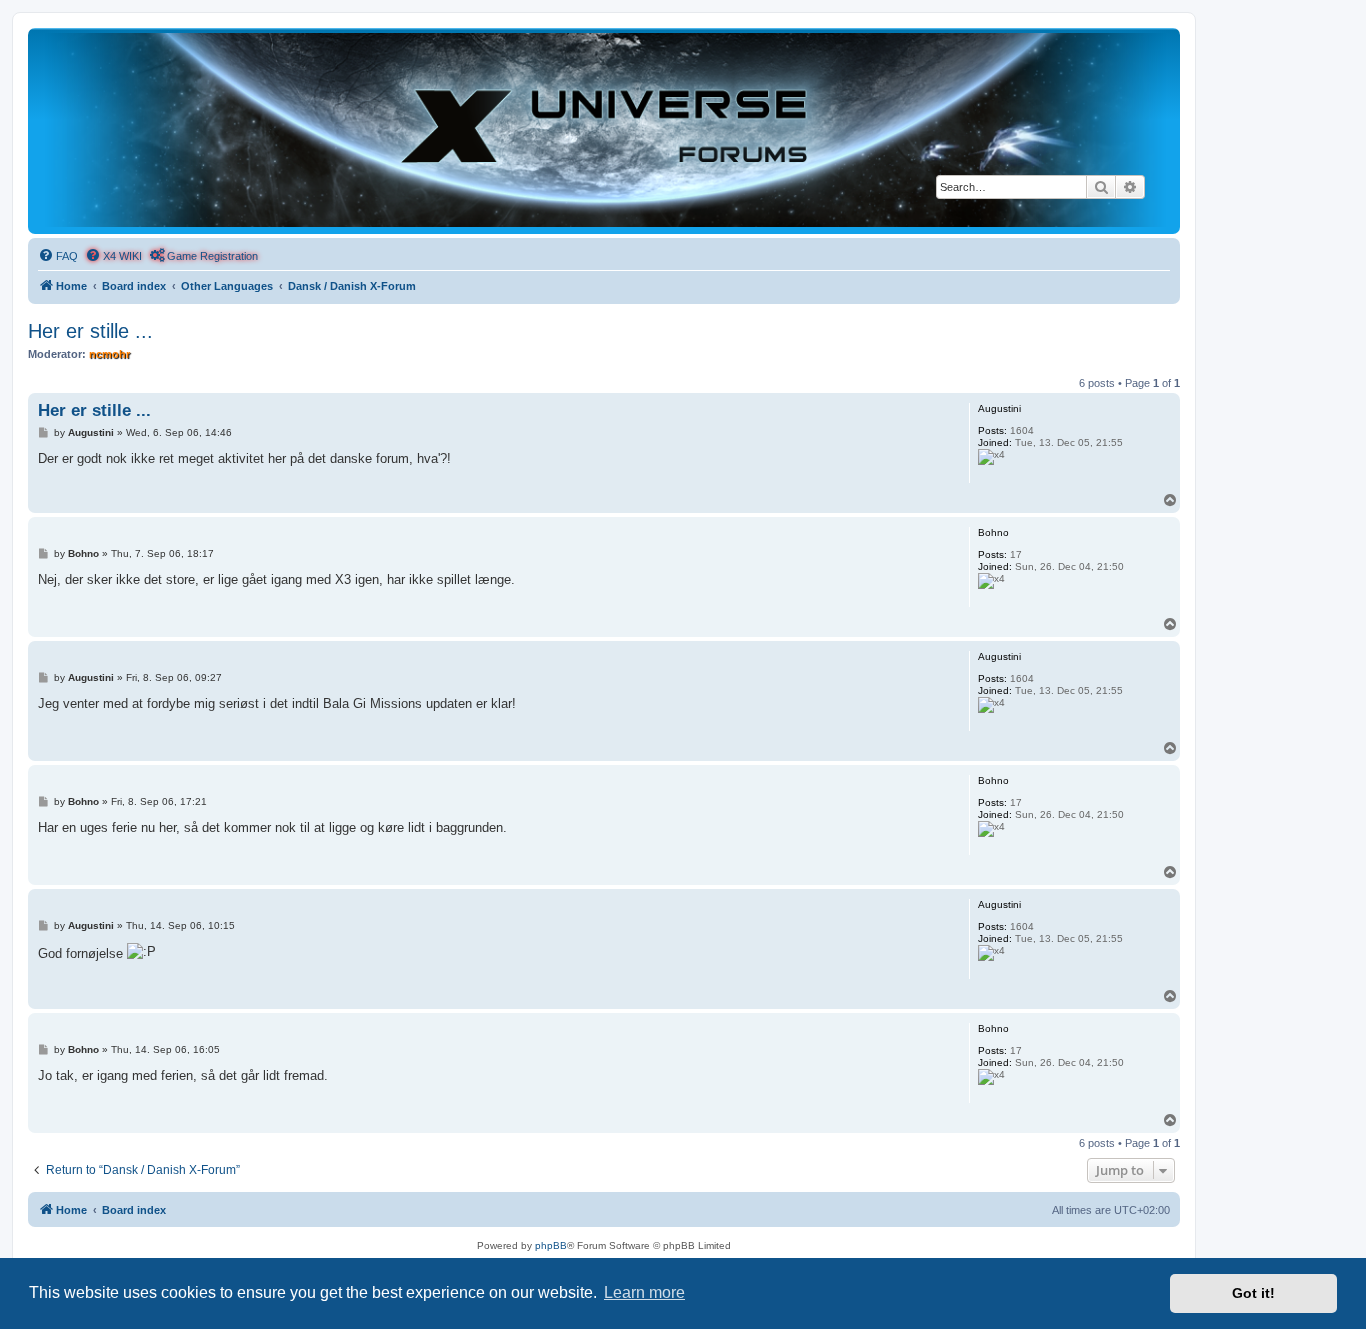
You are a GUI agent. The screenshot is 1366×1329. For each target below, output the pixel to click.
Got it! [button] (1253, 1293)
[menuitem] (58, 256)
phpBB (551, 1245)
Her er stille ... (90, 331)
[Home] (604, 130)
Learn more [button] (644, 1292)
